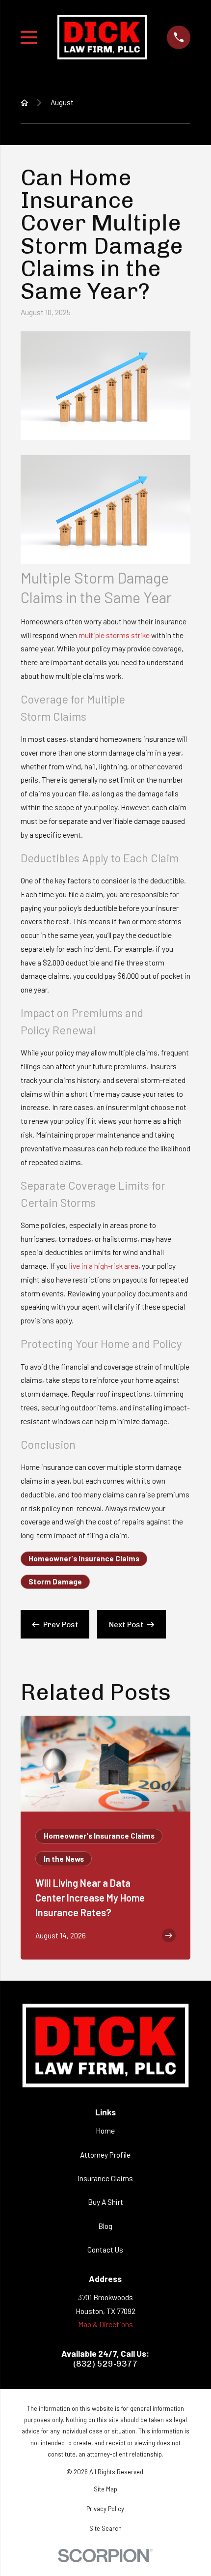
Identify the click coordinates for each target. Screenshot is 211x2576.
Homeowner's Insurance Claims (84, 1558)
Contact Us (105, 2250)
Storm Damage (55, 1581)
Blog (105, 2226)
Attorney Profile (105, 2155)
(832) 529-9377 (105, 2364)
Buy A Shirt (105, 2202)
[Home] (102, 38)
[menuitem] (106, 2489)
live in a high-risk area (104, 1266)
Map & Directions (105, 2324)
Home (105, 2131)
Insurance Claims (105, 2178)
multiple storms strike (114, 635)
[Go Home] (24, 102)
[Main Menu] (29, 37)
